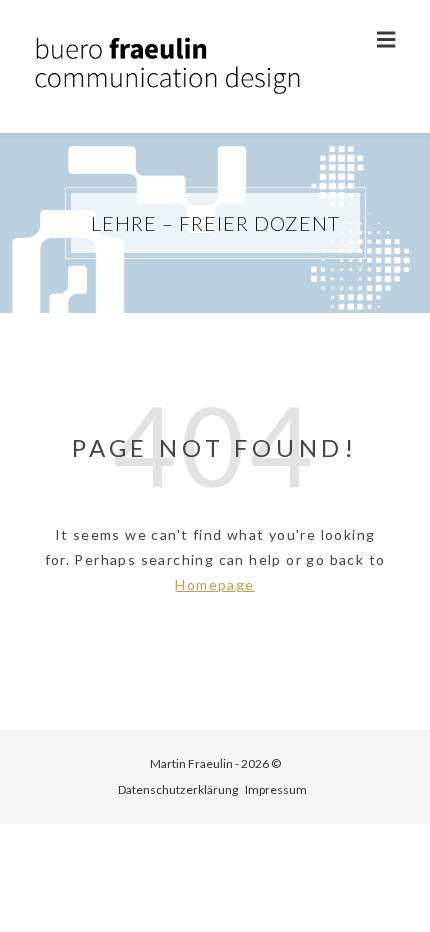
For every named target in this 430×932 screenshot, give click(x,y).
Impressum (276, 789)
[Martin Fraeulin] (170, 66)
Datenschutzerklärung (178, 789)
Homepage (214, 584)
